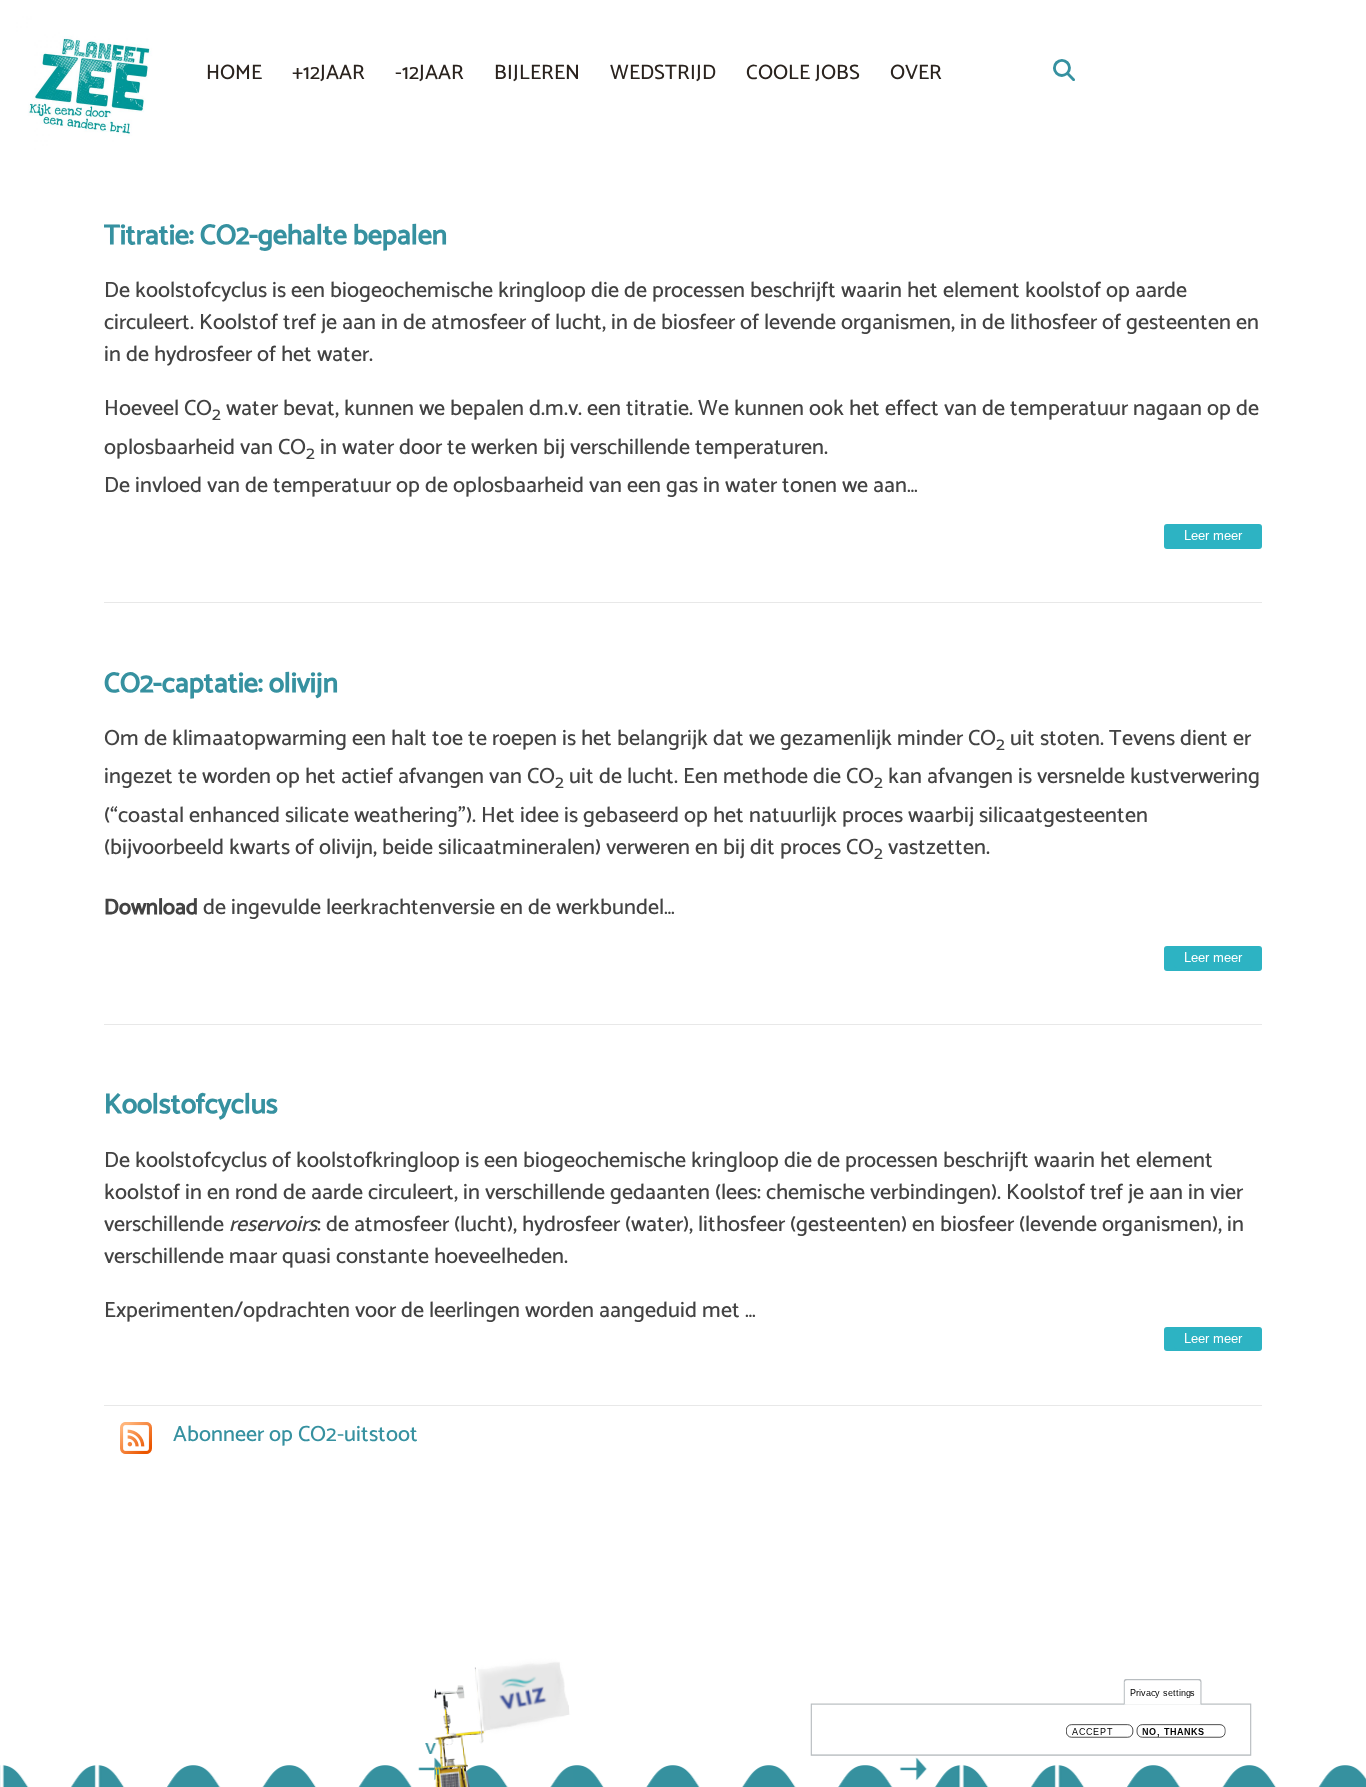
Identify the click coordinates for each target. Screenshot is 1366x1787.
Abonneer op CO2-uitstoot (293, 1435)
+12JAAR (328, 73)
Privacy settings (1163, 1692)
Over (916, 73)
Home (234, 73)
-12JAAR (429, 73)
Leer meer (1213, 535)
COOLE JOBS (803, 73)
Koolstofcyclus (191, 1105)
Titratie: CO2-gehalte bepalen (275, 236)
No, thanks (1173, 1731)
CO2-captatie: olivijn (221, 684)
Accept (1092, 1731)
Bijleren (537, 73)
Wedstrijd (663, 73)
